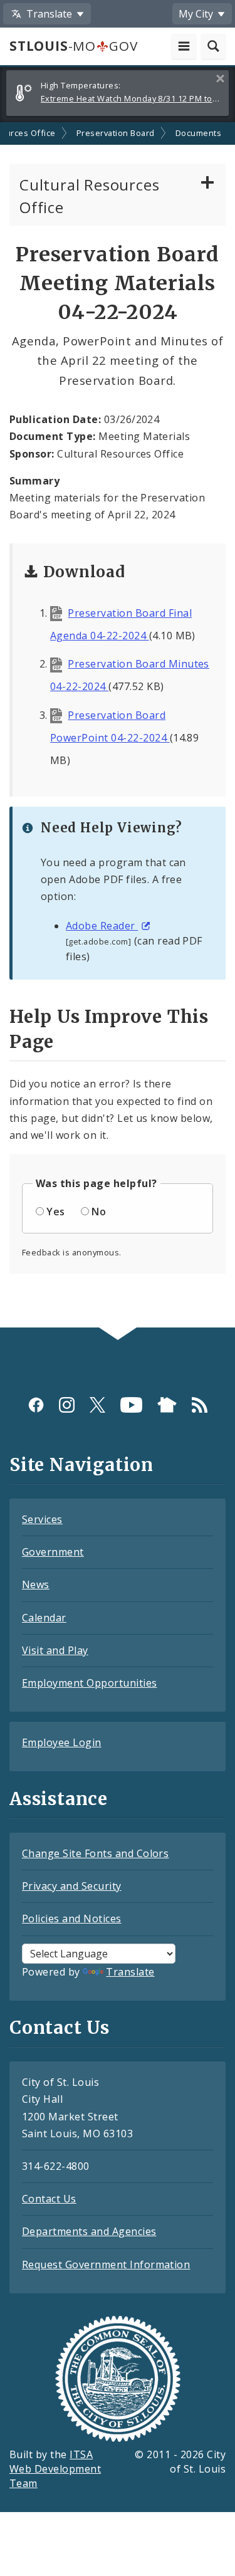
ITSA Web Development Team (55, 2469)
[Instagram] (67, 1404)
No (99, 1212)
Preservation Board (116, 133)
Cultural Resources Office (89, 196)
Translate (130, 1972)
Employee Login (62, 1742)
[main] (118, 725)
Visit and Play (55, 1650)
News (36, 1584)
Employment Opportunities (90, 1683)
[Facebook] (36, 1404)
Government (53, 1552)
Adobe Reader (102, 926)
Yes (55, 1212)
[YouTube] (131, 1404)
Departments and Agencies (89, 2231)
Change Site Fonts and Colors (95, 1853)
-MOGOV (73, 46)
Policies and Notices (72, 1919)
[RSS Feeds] (200, 1404)
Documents (198, 133)
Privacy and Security (72, 1886)
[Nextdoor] (167, 1404)
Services (42, 1519)
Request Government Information (106, 2264)
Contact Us (49, 2199)
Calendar (44, 1618)
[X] (97, 1404)
